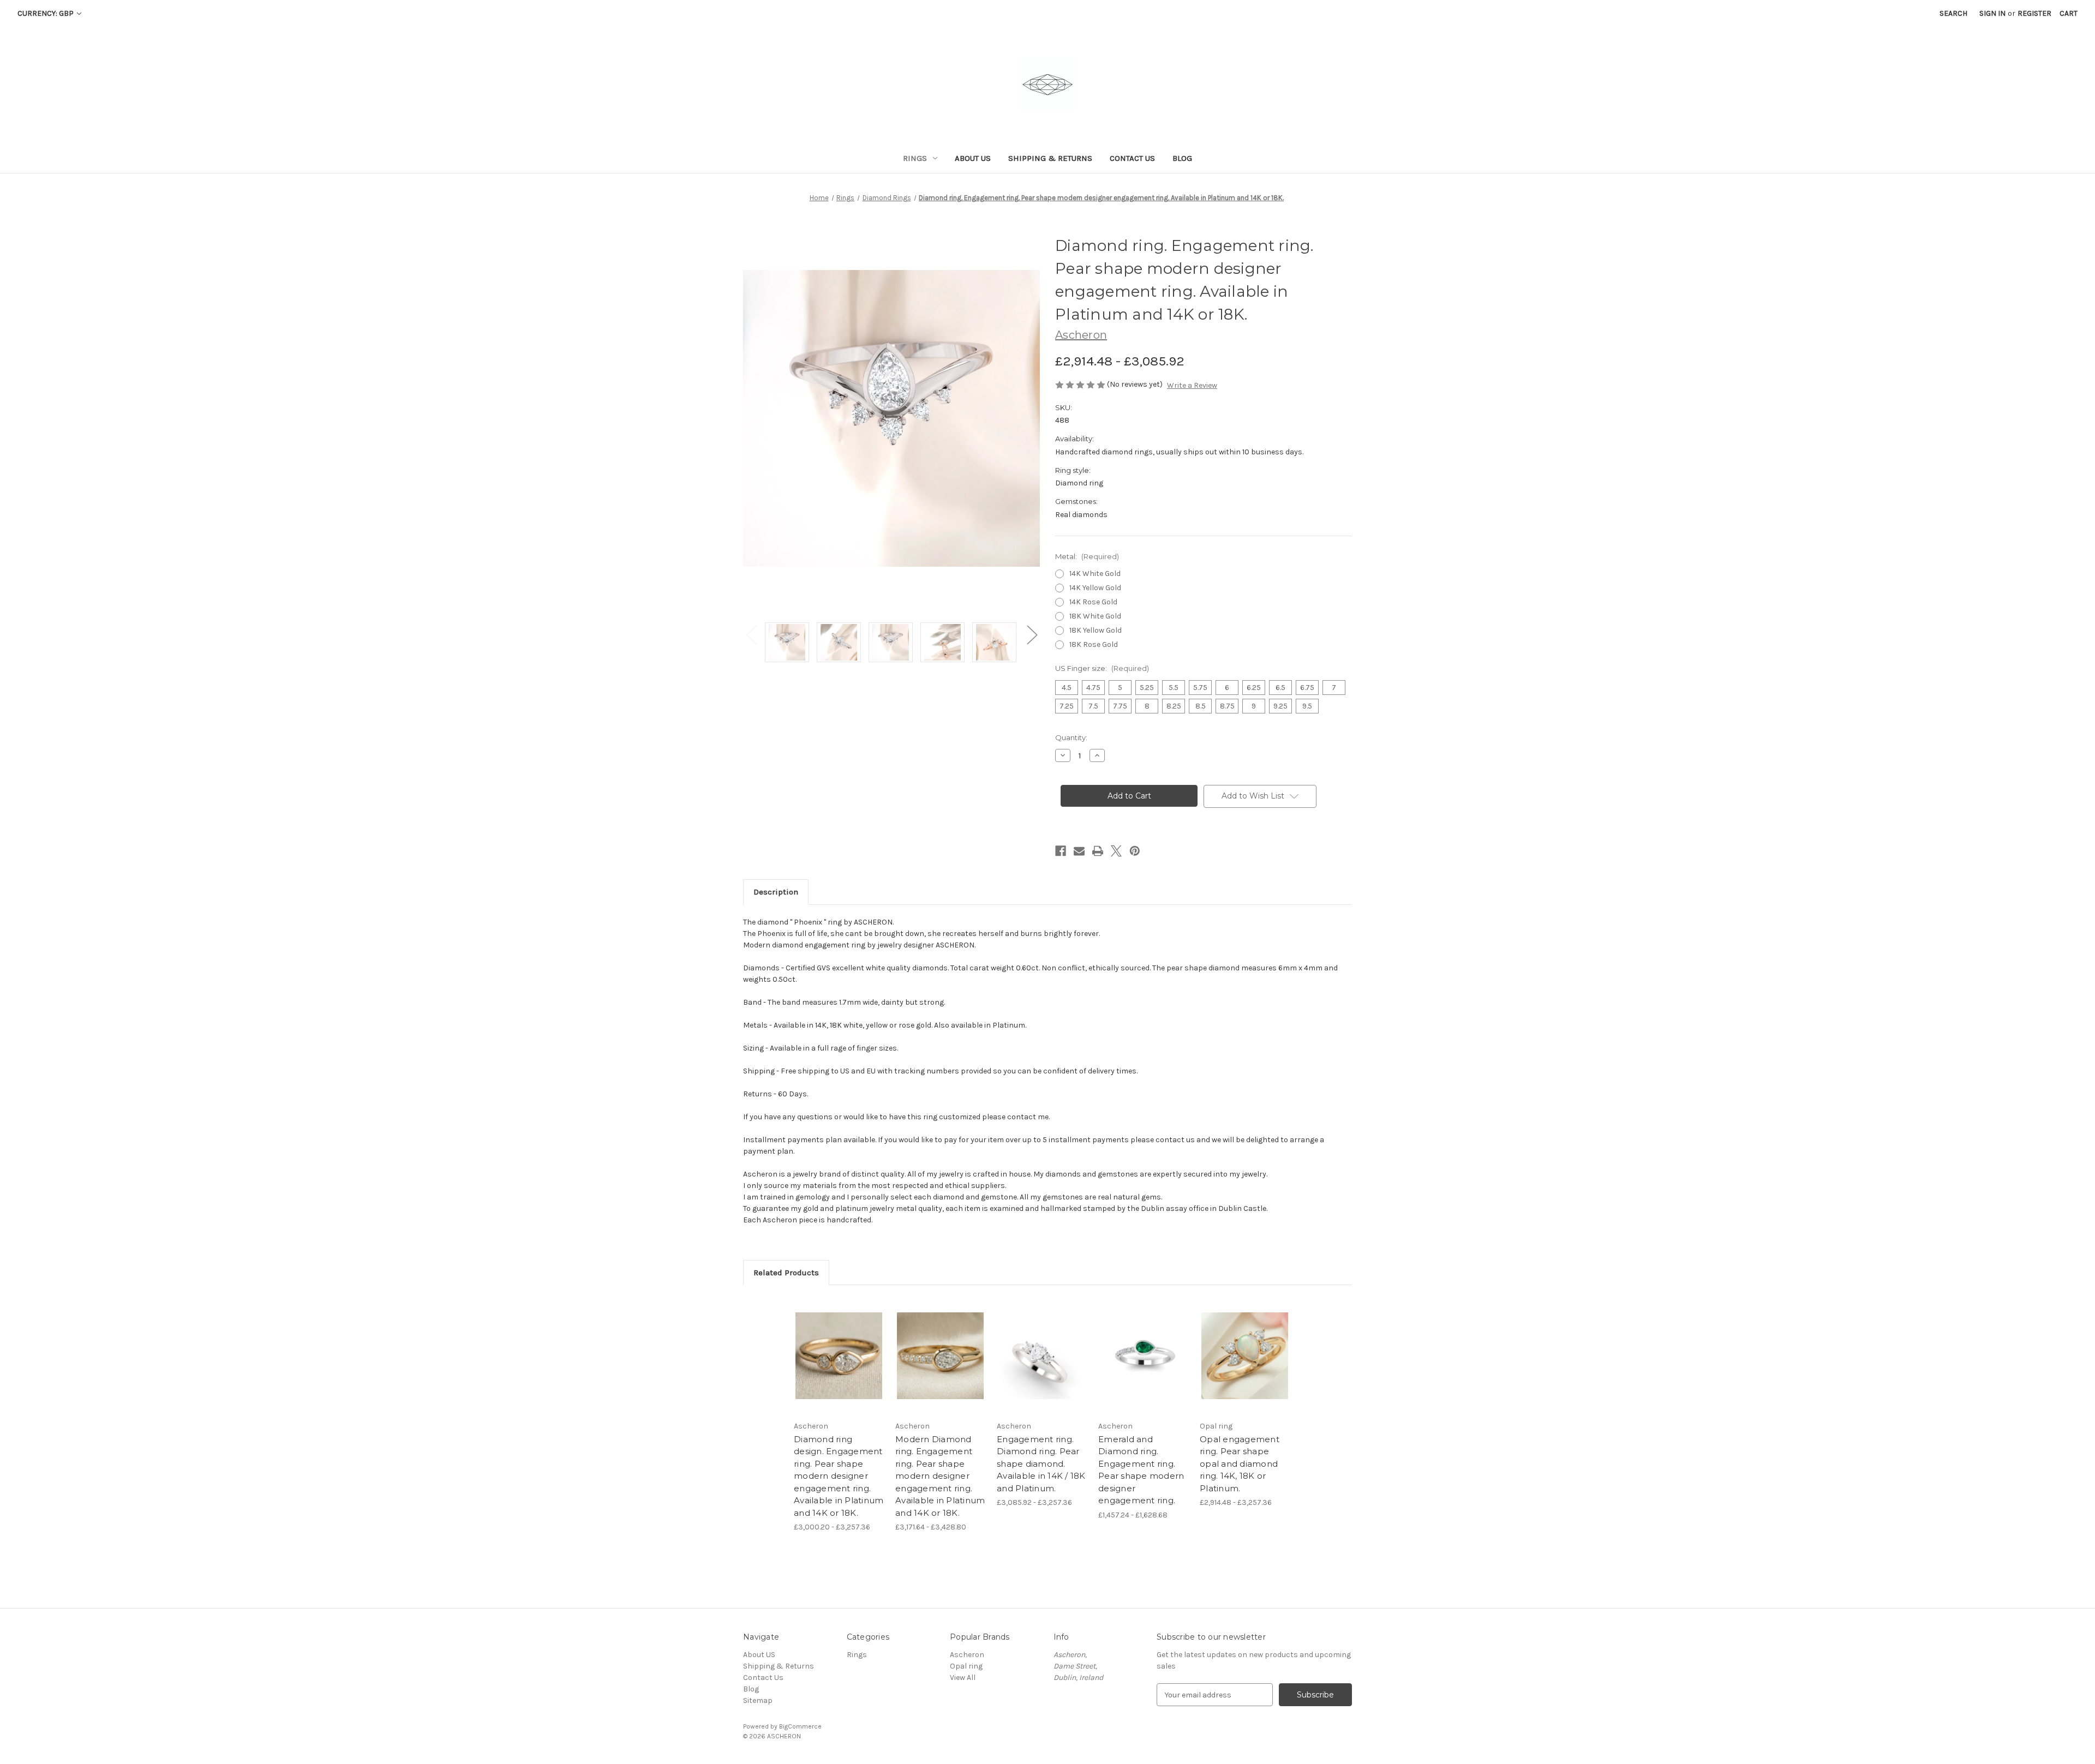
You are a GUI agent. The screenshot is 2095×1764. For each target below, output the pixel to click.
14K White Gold (1095, 574)
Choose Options (839, 1365)
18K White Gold (1095, 616)
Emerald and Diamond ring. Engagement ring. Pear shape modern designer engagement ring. (1141, 1470)
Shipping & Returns (1050, 158)
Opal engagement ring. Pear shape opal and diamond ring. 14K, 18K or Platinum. (1240, 1464)
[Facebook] (1061, 851)
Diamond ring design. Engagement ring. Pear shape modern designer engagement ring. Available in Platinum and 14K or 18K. (839, 1476)
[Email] (1079, 851)
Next (1032, 634)
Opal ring (966, 1666)
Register (2034, 13)
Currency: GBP (46, 13)
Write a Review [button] (1192, 385)
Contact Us (1132, 158)
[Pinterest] (1135, 851)
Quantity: (1071, 737)
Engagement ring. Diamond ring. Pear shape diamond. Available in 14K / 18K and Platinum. (1041, 1464)
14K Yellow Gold (1095, 588)
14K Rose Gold (1093, 602)
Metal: (1087, 556)
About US (973, 158)
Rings (915, 158)
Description (776, 892)
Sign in (1992, 13)
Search (1953, 13)
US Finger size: (1102, 668)
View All (963, 1678)
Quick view (830, 1346)
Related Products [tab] (786, 1273)
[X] (1116, 851)
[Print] (1098, 851)
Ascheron (967, 1655)
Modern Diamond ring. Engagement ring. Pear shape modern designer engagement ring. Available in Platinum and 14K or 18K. (940, 1476)
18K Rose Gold (1094, 644)
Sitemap (758, 1700)
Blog (1182, 158)
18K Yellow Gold (1096, 630)
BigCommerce (800, 1726)
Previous (751, 634)
